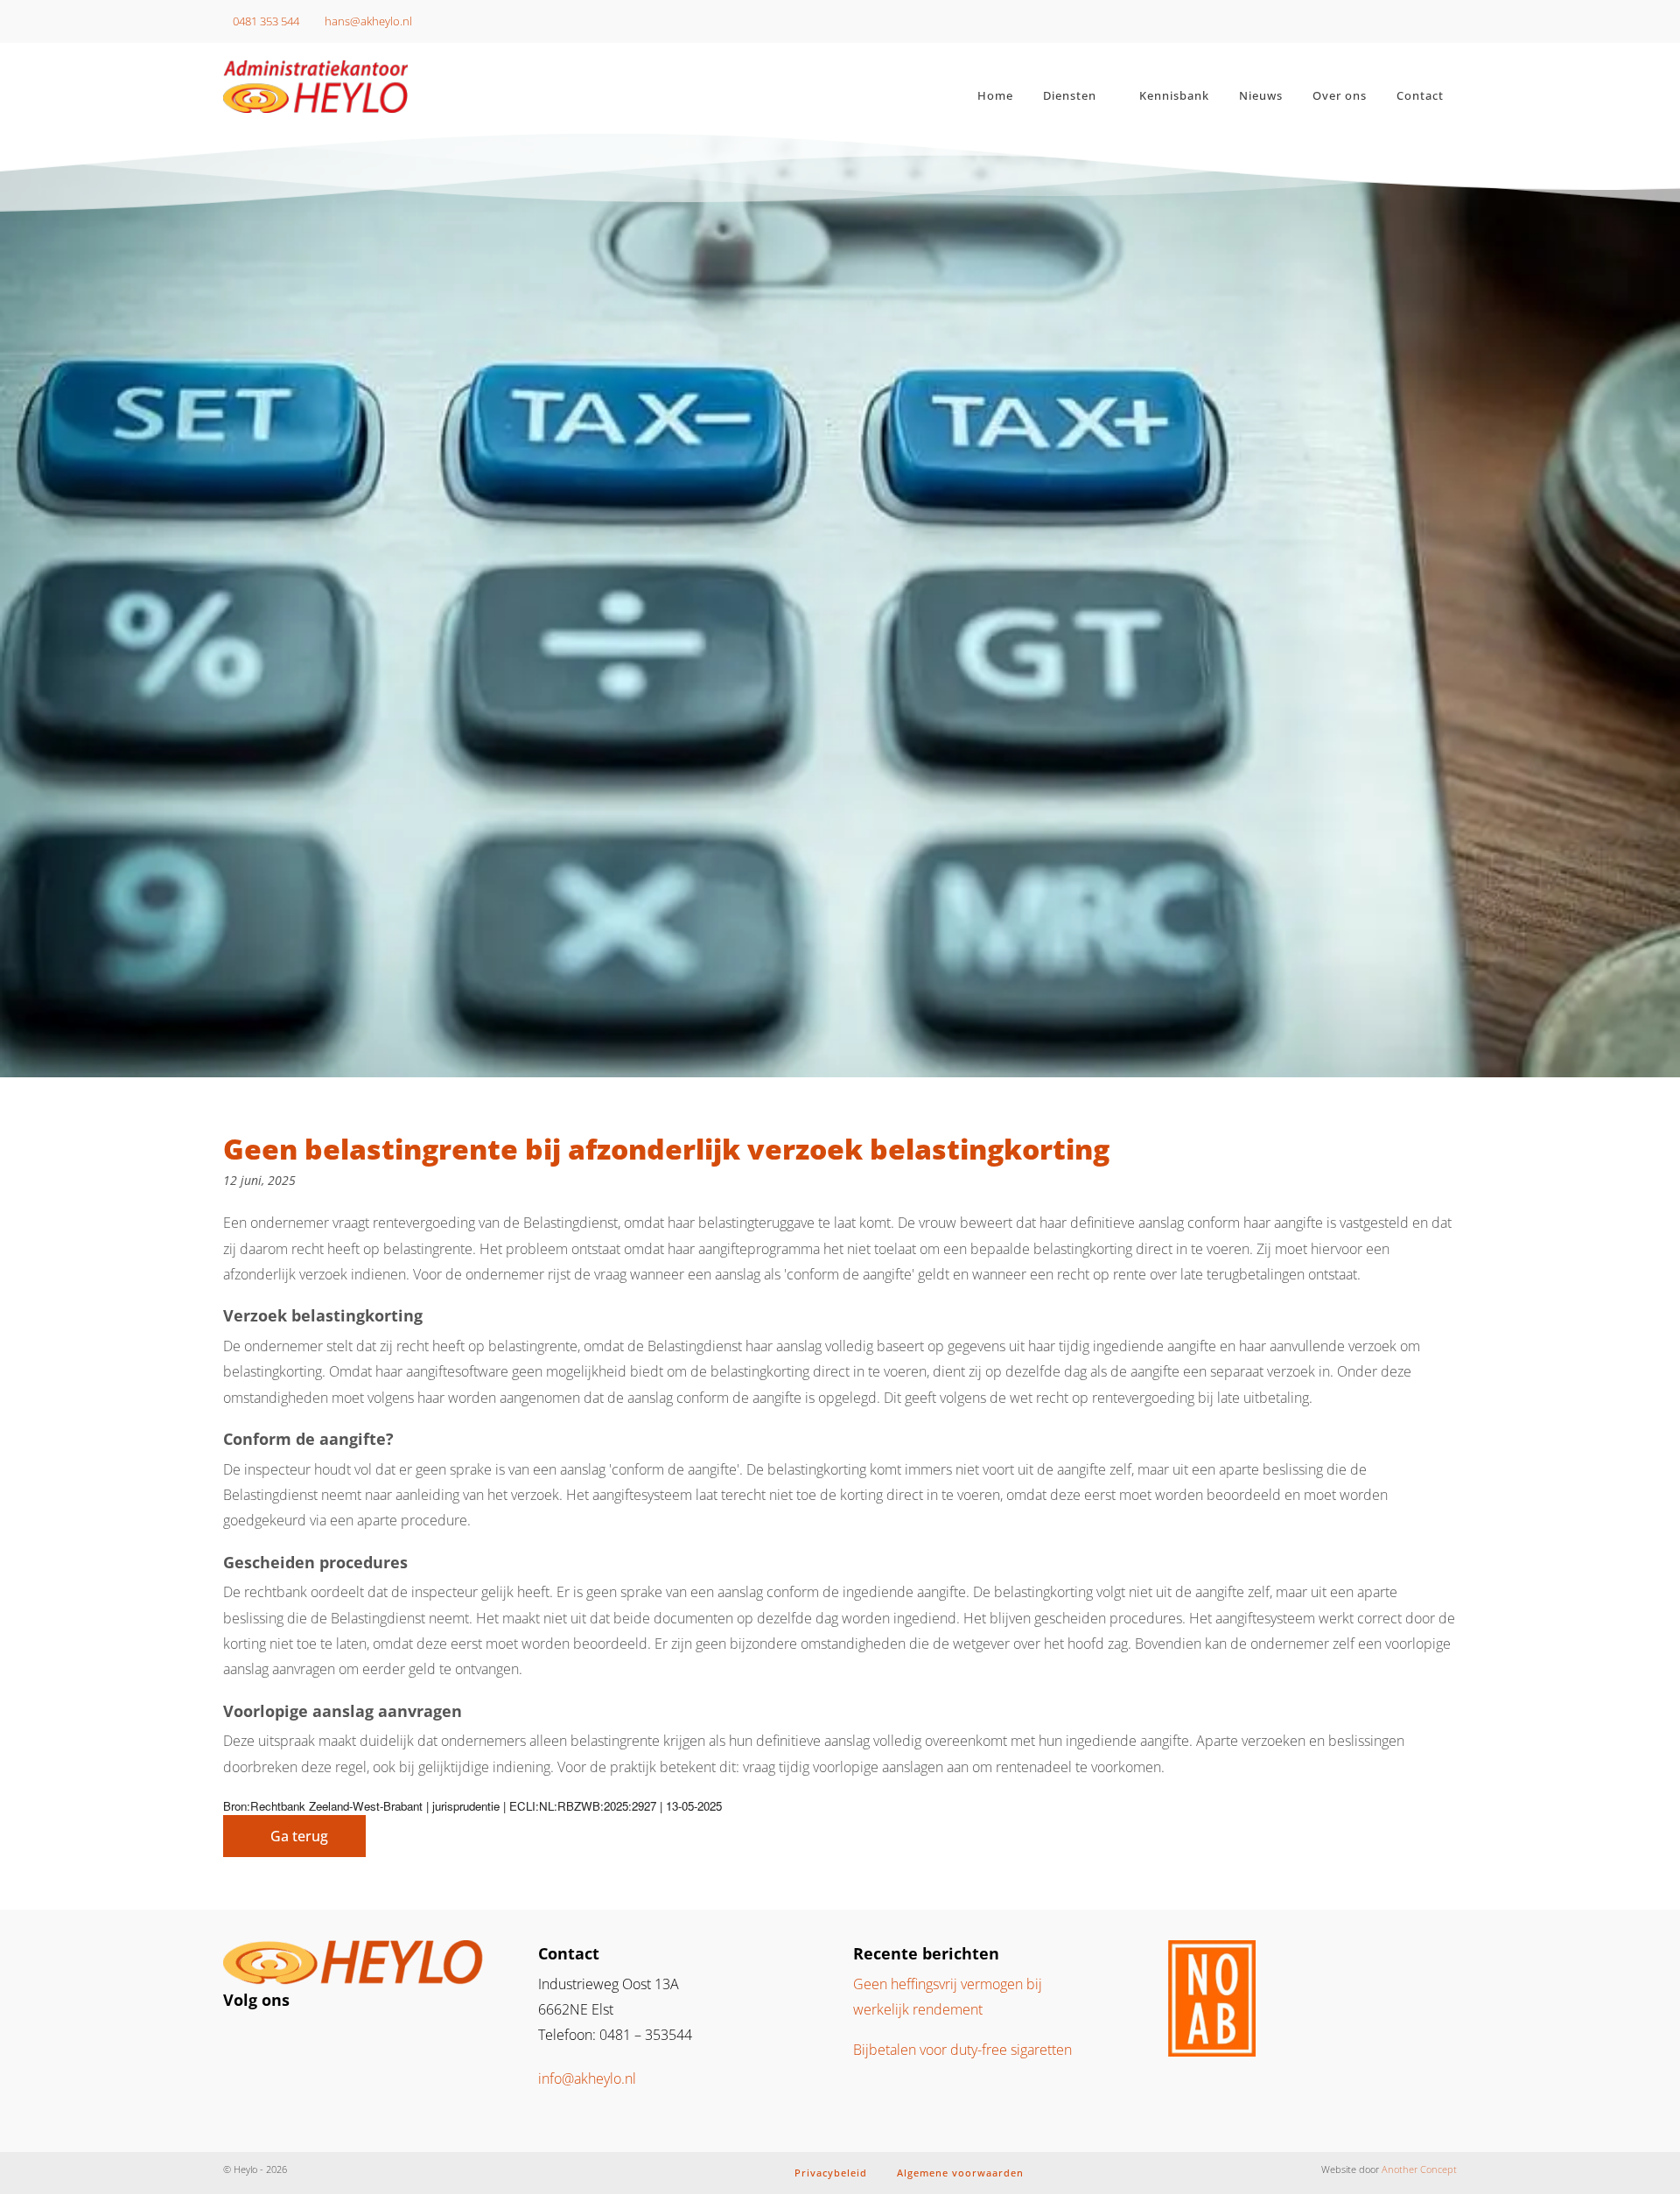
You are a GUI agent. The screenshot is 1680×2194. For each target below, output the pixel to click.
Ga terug (299, 1836)
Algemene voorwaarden (960, 2173)
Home (995, 95)
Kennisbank (1174, 95)
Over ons (1340, 95)
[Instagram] (245, 2041)
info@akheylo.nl (587, 2078)
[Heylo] (367, 87)
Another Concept (1419, 2169)
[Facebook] (273, 2041)
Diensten (1070, 95)
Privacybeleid (831, 2173)
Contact (1420, 95)
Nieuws (1261, 95)
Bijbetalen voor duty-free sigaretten (962, 2050)
